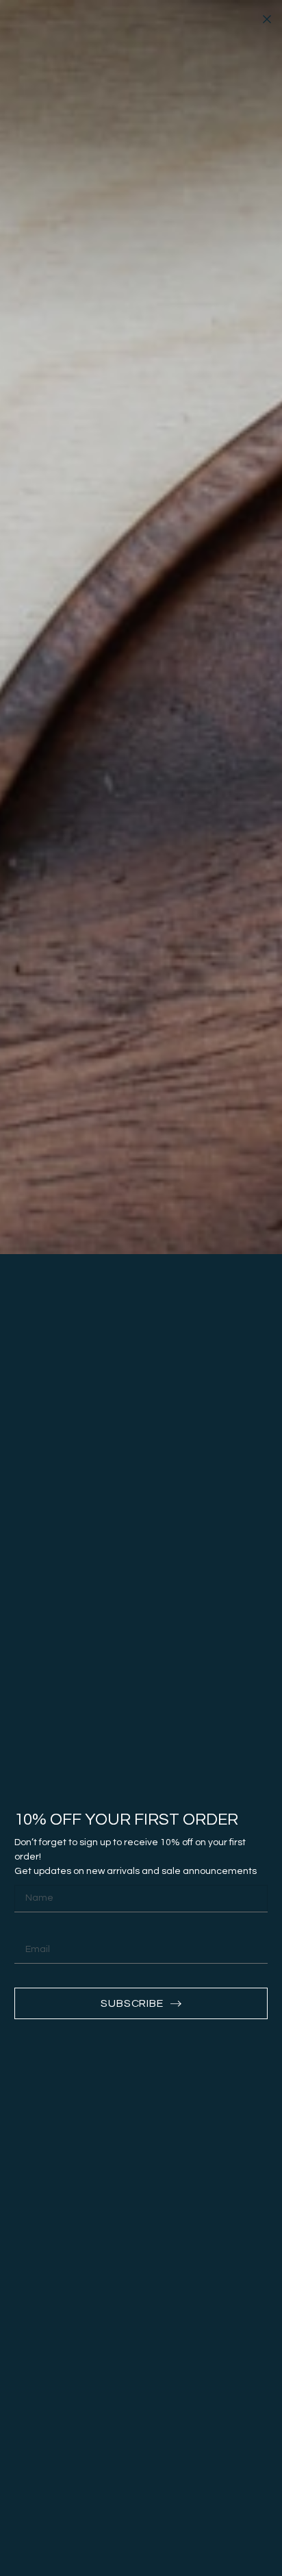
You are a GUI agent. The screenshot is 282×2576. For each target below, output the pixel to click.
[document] (141, 1288)
